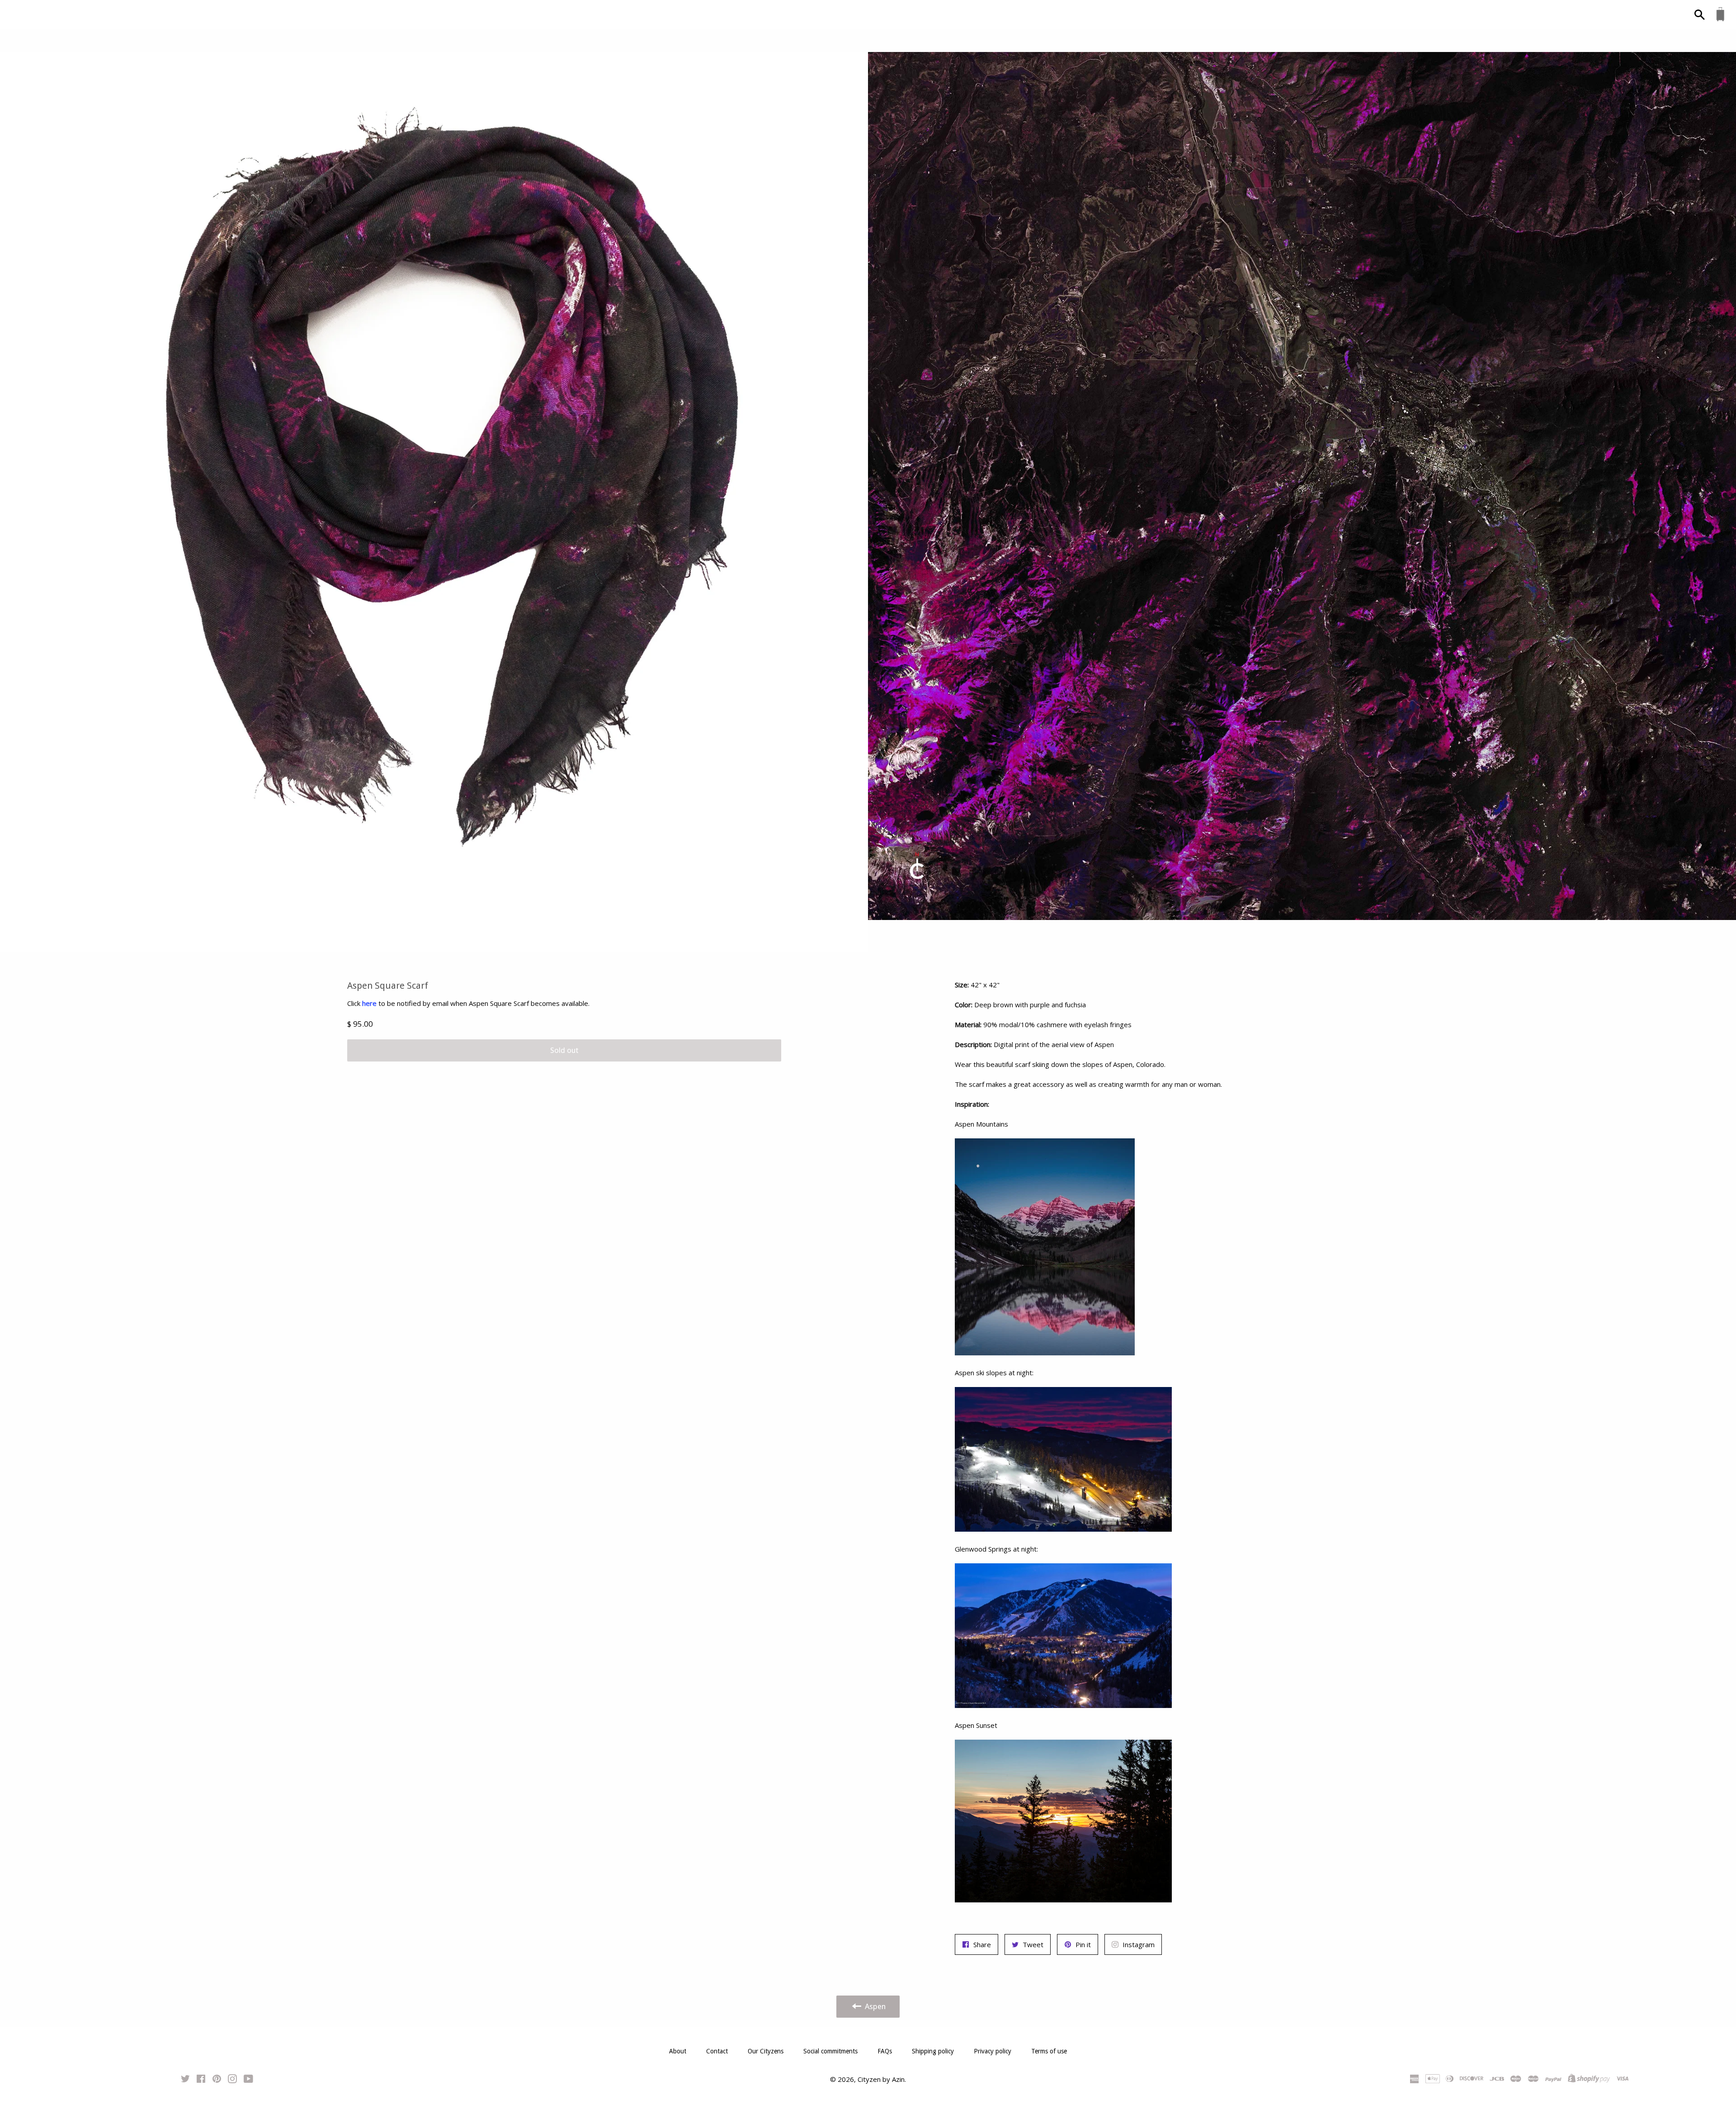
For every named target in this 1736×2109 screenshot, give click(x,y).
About (678, 2051)
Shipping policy (933, 2051)
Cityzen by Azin (881, 2079)
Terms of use (1049, 2051)
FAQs (885, 2051)
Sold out (564, 1050)
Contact (717, 2051)
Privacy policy (993, 2051)
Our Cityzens (766, 2051)
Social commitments (830, 2051)
